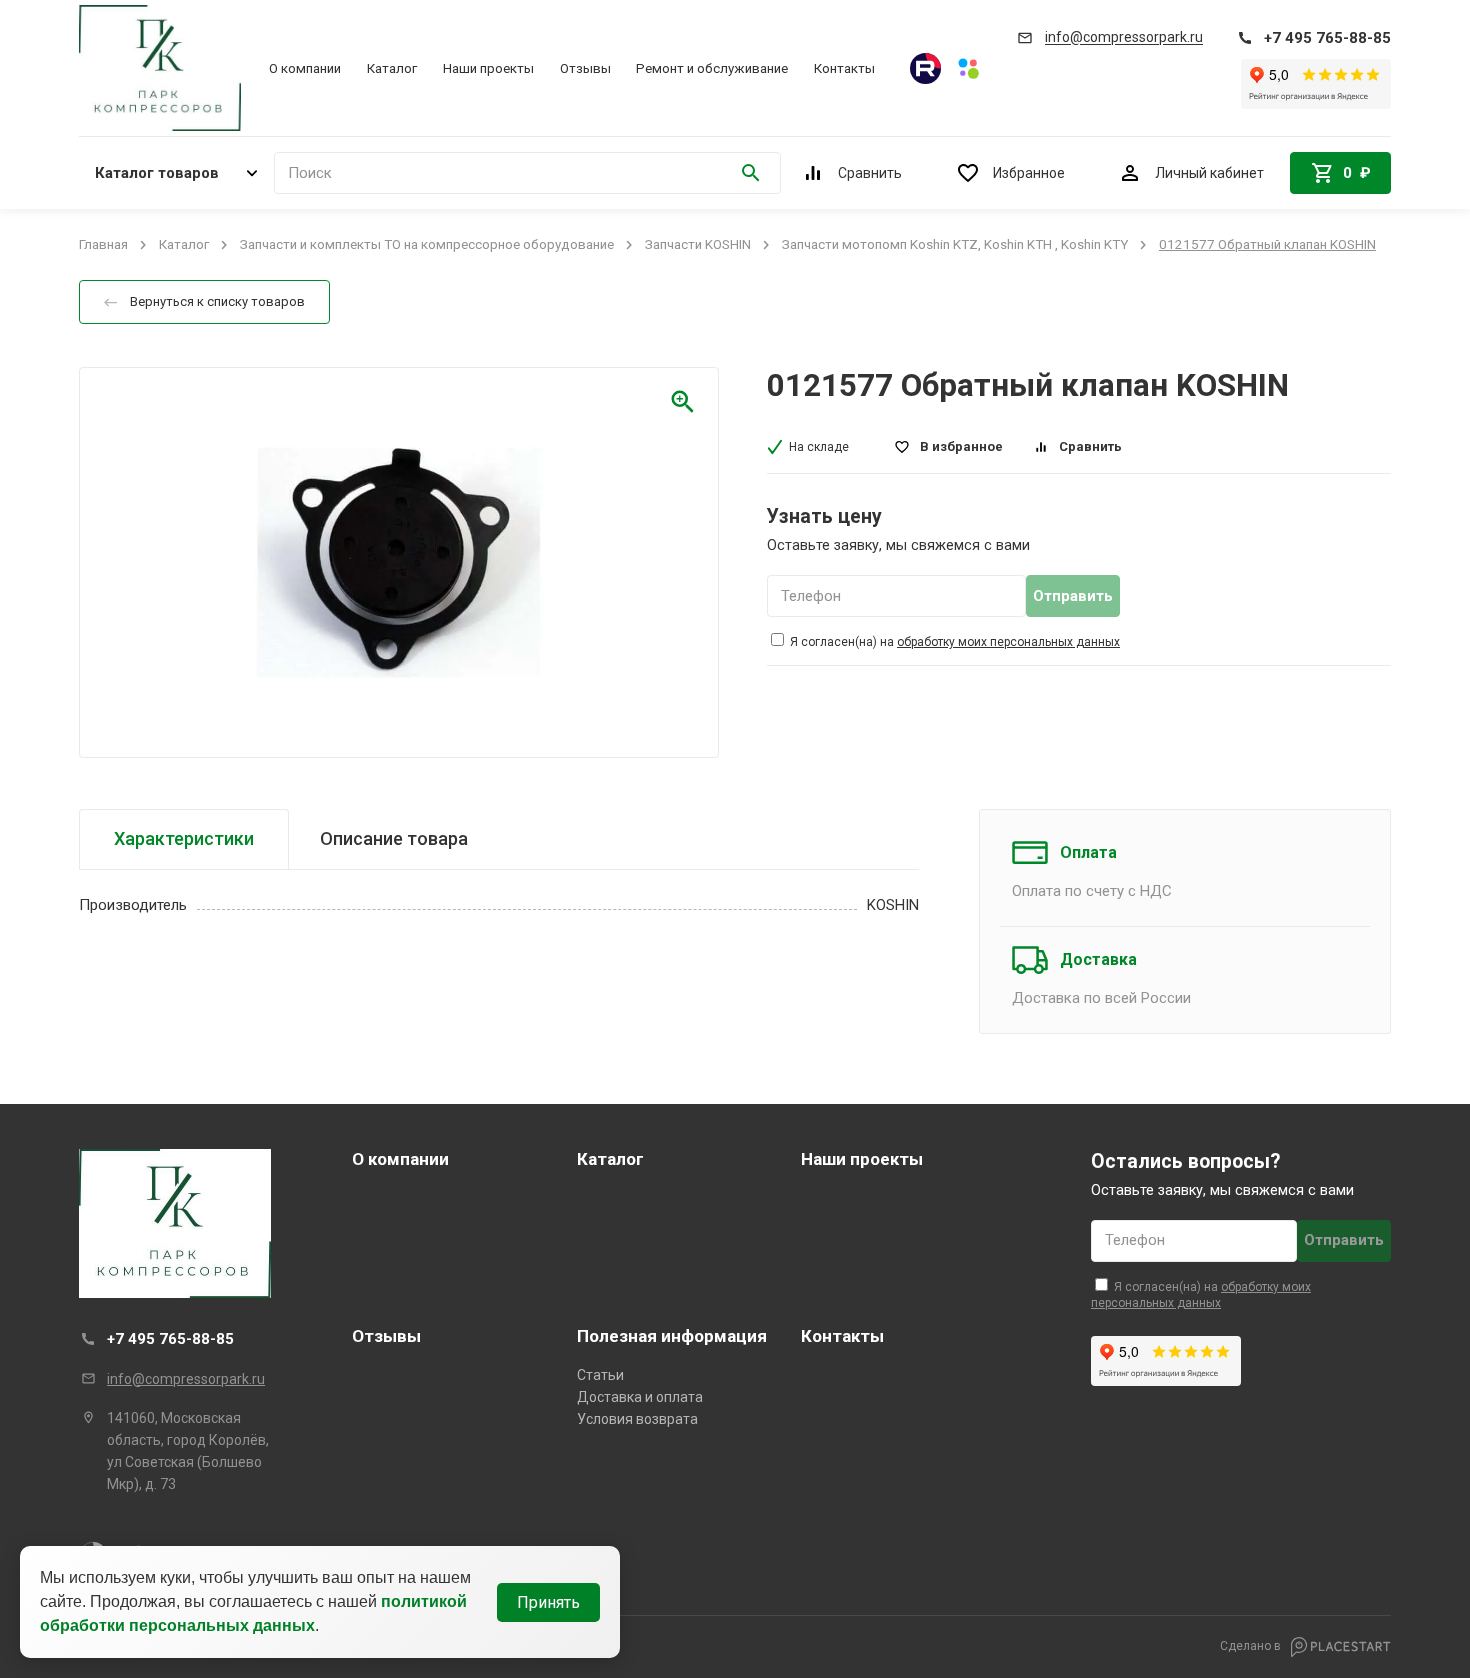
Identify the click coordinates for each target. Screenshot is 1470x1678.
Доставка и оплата (640, 1397)
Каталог (392, 68)
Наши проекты (488, 68)
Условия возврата (637, 1419)
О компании (305, 68)
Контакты (844, 68)
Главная (103, 244)
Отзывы (585, 68)
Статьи (600, 1375)
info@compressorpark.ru (186, 1379)
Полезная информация (672, 1336)
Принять (548, 1602)
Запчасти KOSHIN (698, 244)
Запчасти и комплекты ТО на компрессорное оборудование (427, 244)
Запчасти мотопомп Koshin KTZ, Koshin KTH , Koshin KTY (955, 244)
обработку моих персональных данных (1008, 642)
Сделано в (1252, 1646)
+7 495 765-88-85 (170, 1339)
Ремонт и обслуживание (712, 68)
